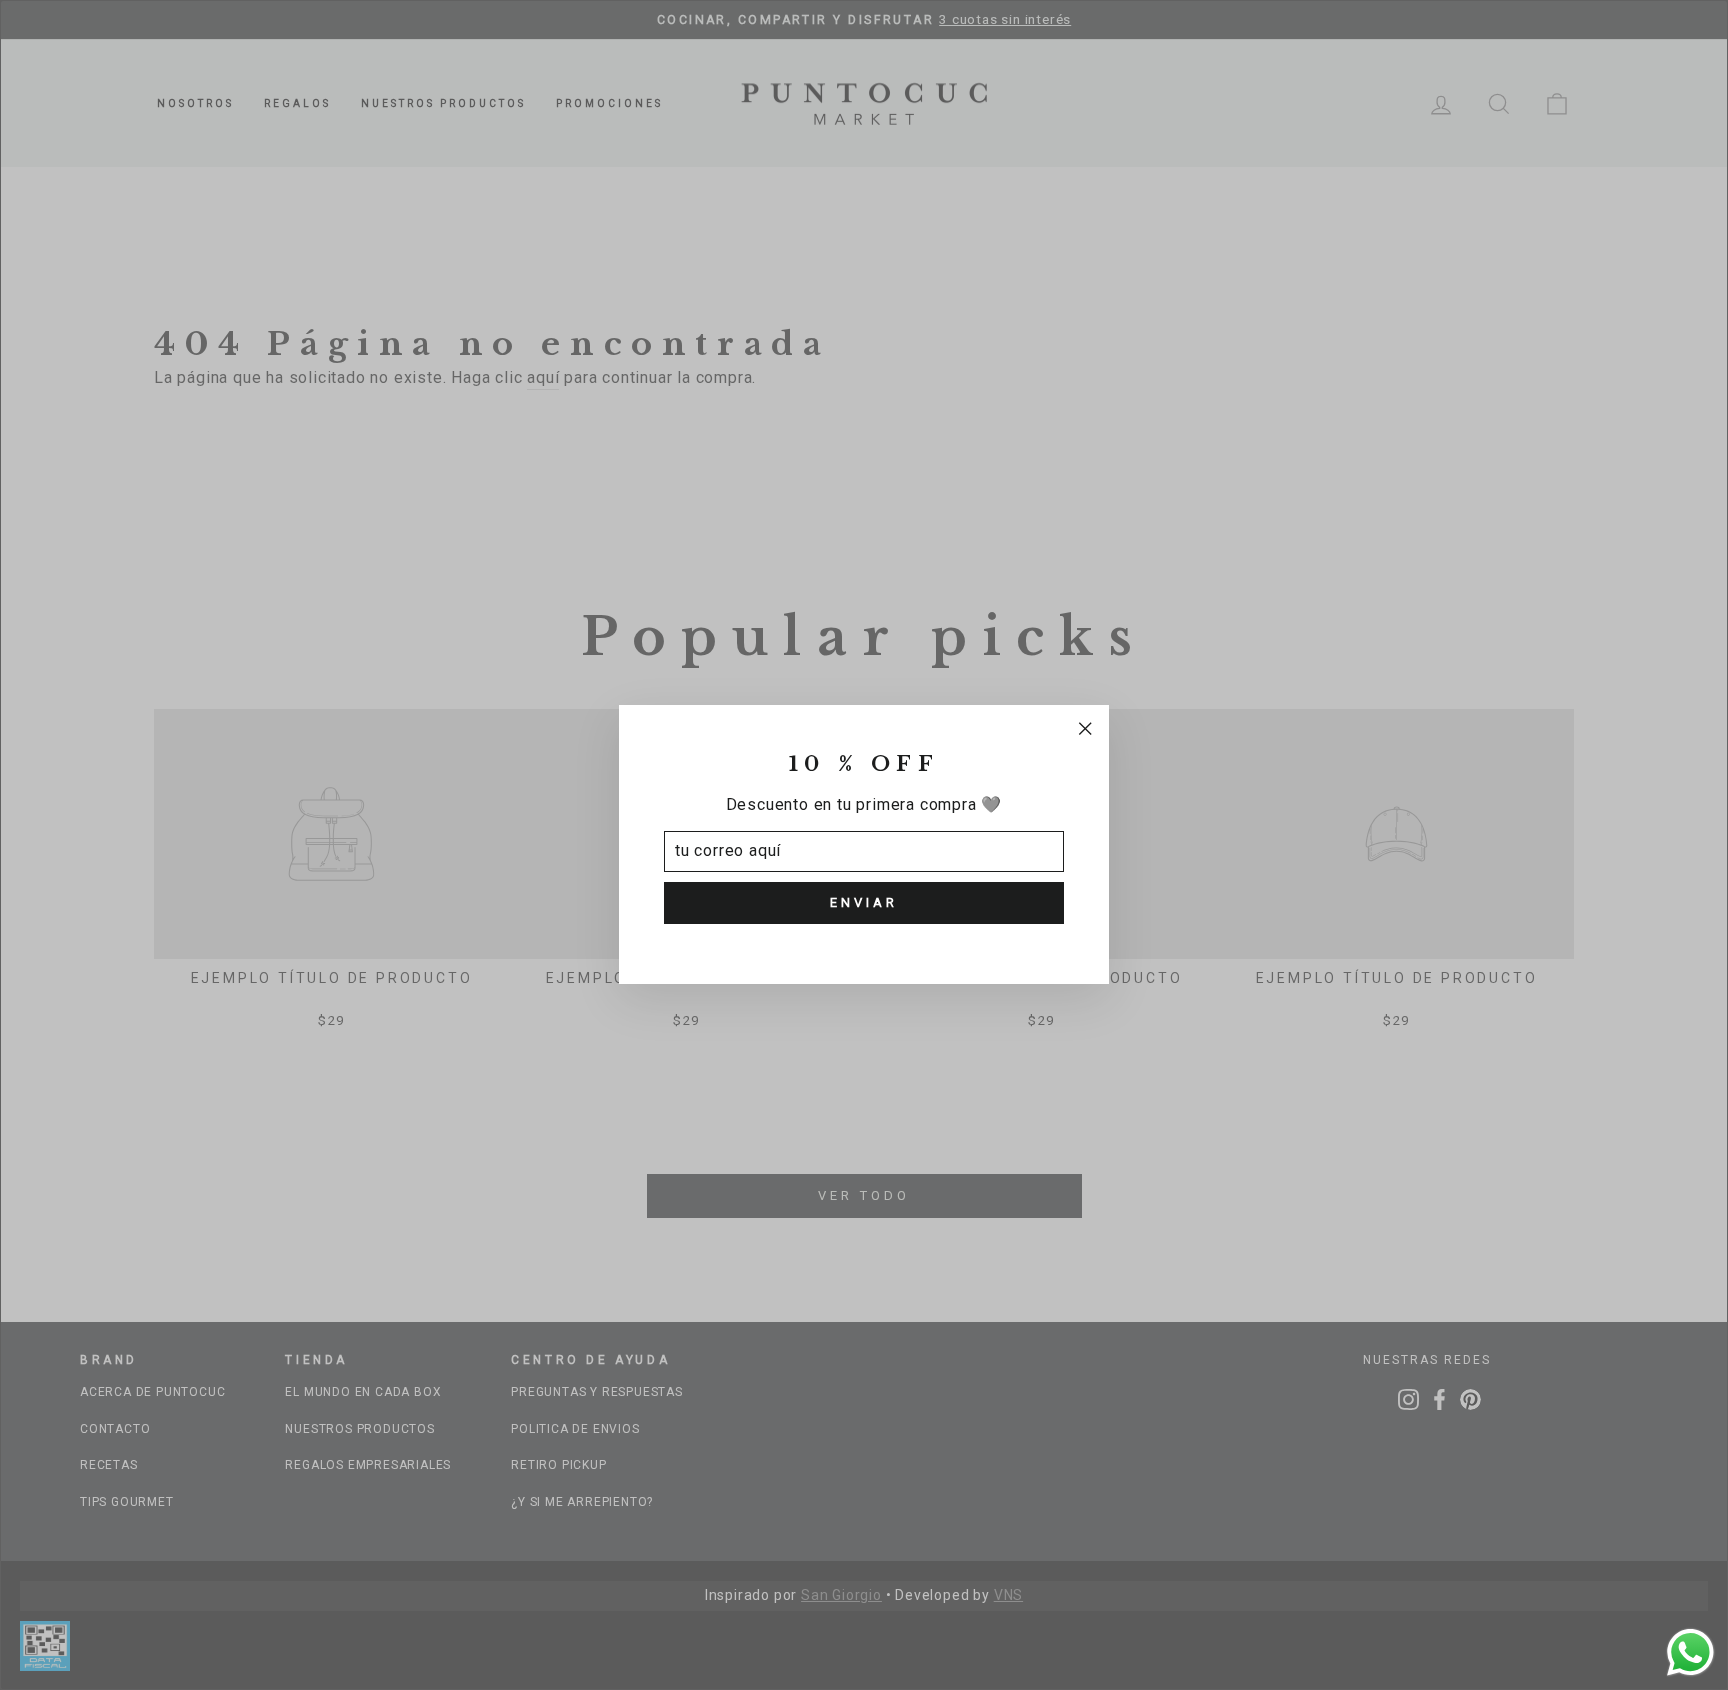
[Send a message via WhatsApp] (1690, 1652)
